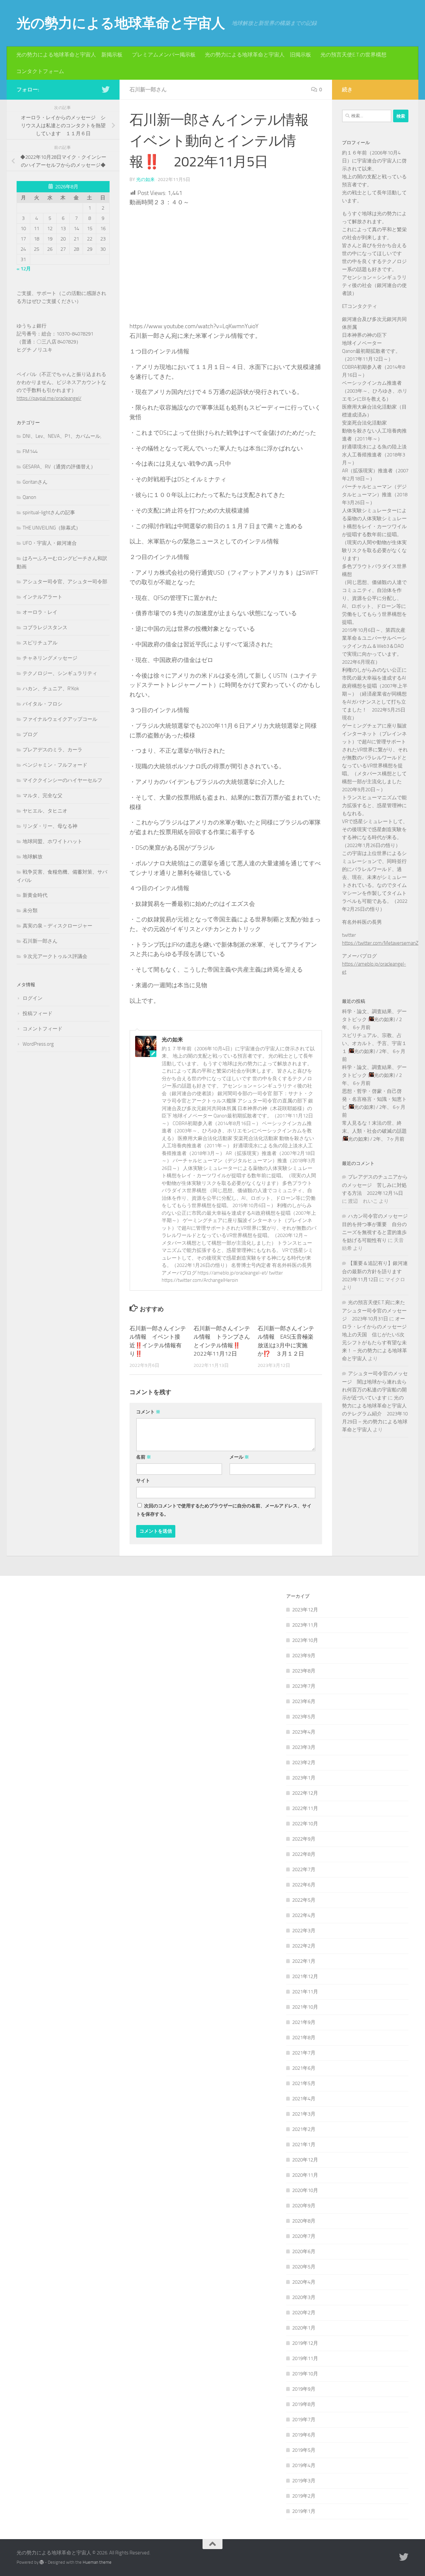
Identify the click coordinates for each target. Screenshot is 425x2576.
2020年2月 (304, 2313)
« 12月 (24, 269)
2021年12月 (305, 1976)
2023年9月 (304, 1656)
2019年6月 (304, 2435)
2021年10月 (305, 2007)
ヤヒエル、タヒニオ (45, 811)
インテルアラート (42, 597)
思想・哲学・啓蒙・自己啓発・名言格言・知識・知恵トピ (374, 1099)
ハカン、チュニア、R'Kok (51, 689)
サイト (143, 1481)
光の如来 (145, 180)
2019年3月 (304, 2481)
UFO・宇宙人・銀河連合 (50, 543)
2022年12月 (305, 1793)
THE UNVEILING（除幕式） (52, 528)
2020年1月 (304, 2328)
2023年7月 (304, 1686)
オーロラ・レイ (40, 612)
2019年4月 (304, 2465)
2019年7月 (304, 2420)
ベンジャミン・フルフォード (55, 765)
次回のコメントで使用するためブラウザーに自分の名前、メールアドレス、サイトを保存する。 (224, 1510)
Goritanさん (35, 482)
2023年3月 (304, 1747)
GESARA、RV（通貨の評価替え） (59, 467)
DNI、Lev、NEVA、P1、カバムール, (62, 436)
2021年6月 (304, 2068)
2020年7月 (304, 2236)
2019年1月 (304, 2511)
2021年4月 (304, 2099)
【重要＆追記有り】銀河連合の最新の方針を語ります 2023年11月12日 (375, 1271)
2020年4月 (304, 2282)
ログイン (33, 998)
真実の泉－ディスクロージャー (57, 926)
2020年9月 (304, 2206)
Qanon (29, 497)
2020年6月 (304, 2251)
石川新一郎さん (148, 90)
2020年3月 (304, 2297)
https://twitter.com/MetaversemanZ (380, 943)
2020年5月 (304, 2267)
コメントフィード (42, 1029)
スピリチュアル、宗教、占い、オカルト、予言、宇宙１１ (374, 1043)
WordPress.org (38, 1044)
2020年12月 (305, 2160)
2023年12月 (305, 1610)
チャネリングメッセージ (50, 658)
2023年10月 (305, 1640)
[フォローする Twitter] (106, 89)
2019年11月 (305, 2358)
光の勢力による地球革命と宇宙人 (121, 23)
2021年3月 (304, 2114)
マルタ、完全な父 (42, 796)
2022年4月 (304, 1915)
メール (239, 1457)
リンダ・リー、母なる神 (50, 826)
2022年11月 (305, 1808)
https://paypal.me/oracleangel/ (49, 398)
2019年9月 (304, 2389)
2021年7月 (304, 2053)
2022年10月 (305, 1824)
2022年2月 (304, 1946)
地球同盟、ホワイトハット (52, 841)
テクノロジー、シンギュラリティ (60, 673)
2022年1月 (304, 1961)
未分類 (30, 910)
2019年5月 (304, 2450)
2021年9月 (304, 2022)
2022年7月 (304, 1869)
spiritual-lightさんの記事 (49, 513)
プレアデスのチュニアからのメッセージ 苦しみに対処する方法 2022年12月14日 (375, 1185)
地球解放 (33, 857)
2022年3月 (304, 1931)
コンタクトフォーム (40, 71)
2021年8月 (304, 2038)
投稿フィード (38, 1013)
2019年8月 (304, 2404)
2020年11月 (305, 2175)
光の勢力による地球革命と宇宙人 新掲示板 (69, 55)
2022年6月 (304, 1885)
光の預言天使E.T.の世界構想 (353, 55)
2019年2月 (304, 2496)
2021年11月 (305, 1992)
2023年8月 (304, 1671)
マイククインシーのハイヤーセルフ (62, 780)
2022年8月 (304, 1854)
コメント (148, 1412)
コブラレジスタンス (45, 627)
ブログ (30, 734)
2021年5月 (304, 2083)
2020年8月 (304, 2221)
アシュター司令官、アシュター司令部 (65, 582)
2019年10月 (305, 2374)
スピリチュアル (40, 643)
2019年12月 (305, 2343)
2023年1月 (304, 1778)
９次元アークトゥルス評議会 (55, 956)
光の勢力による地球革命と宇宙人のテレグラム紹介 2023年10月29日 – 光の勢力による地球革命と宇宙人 (375, 1414)
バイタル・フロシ (42, 704)
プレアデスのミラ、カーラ (52, 750)
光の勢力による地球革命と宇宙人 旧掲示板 (258, 55)
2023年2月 (304, 1763)
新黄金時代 (35, 895)
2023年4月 (304, 1732)
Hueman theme (97, 2562)
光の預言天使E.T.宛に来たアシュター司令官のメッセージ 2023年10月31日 (374, 1311)
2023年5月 (304, 1717)
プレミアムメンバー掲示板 (164, 55)
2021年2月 (304, 2129)
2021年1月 (304, 2145)
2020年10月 (305, 2190)
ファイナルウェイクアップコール (60, 719)
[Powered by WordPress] (42, 2562)
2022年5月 (304, 1900)
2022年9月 (304, 1839)
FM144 (30, 451)
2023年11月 (305, 1625)
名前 (144, 1457)
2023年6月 (304, 1701)
